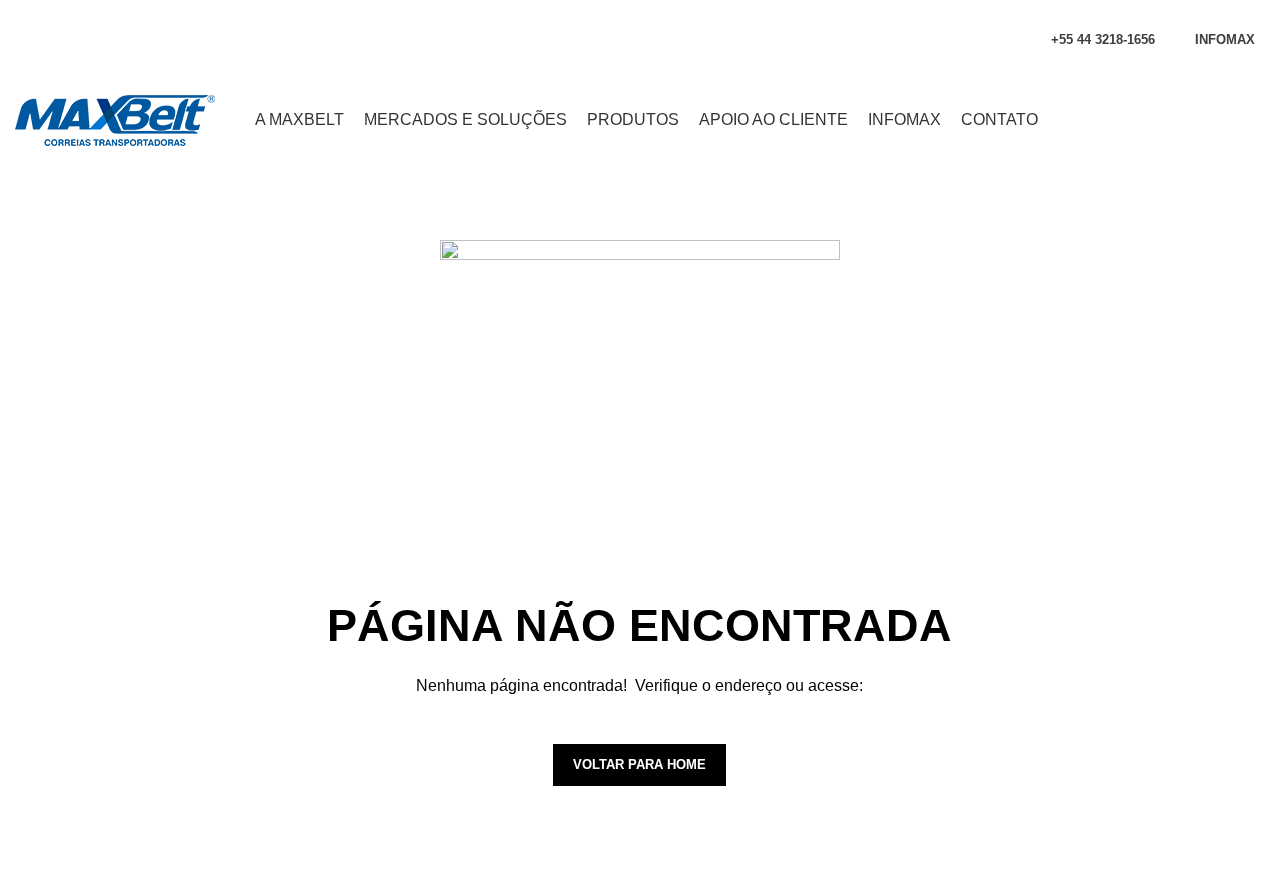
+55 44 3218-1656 (1103, 39)
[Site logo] (115, 118)
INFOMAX (1225, 39)
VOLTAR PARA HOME (639, 764)
